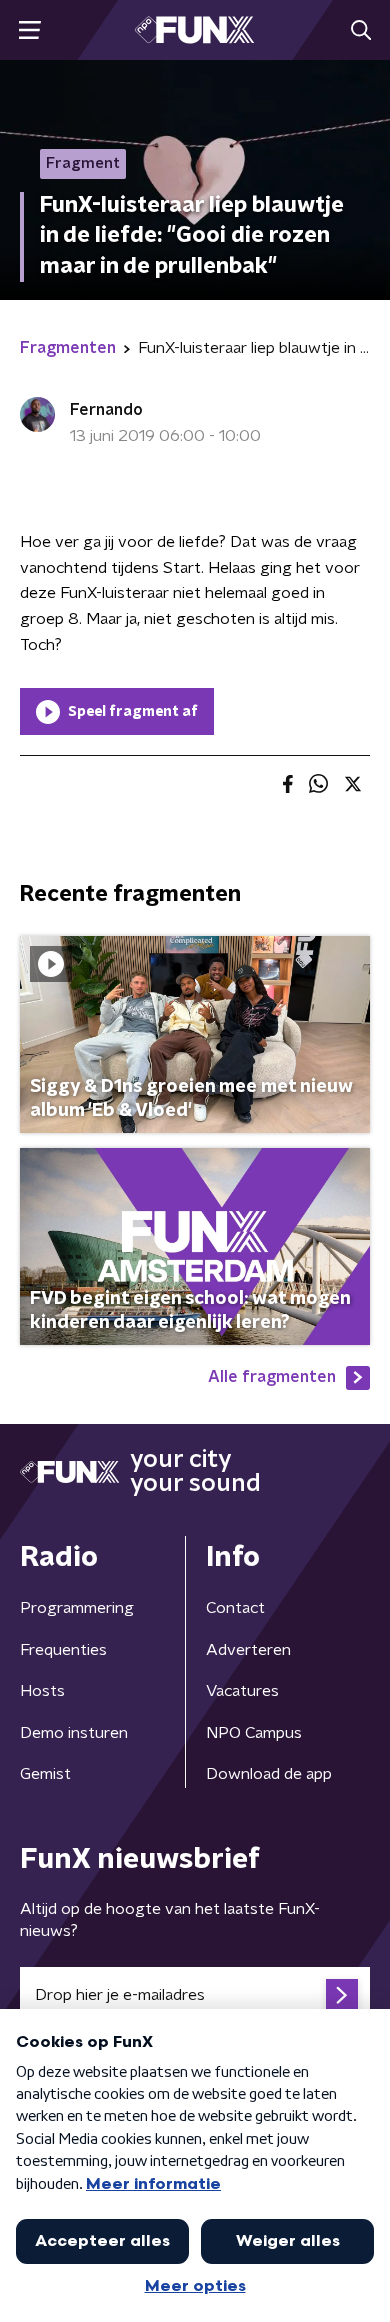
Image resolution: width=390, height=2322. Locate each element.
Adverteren (248, 1650)
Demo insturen (74, 1733)
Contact (235, 1608)
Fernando (106, 410)
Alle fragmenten (272, 1377)
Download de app (269, 1774)
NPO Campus (254, 1733)
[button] (29, 30)
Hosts (42, 1691)
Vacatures (242, 1691)
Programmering (77, 1608)
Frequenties (63, 1650)
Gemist (45, 1774)
